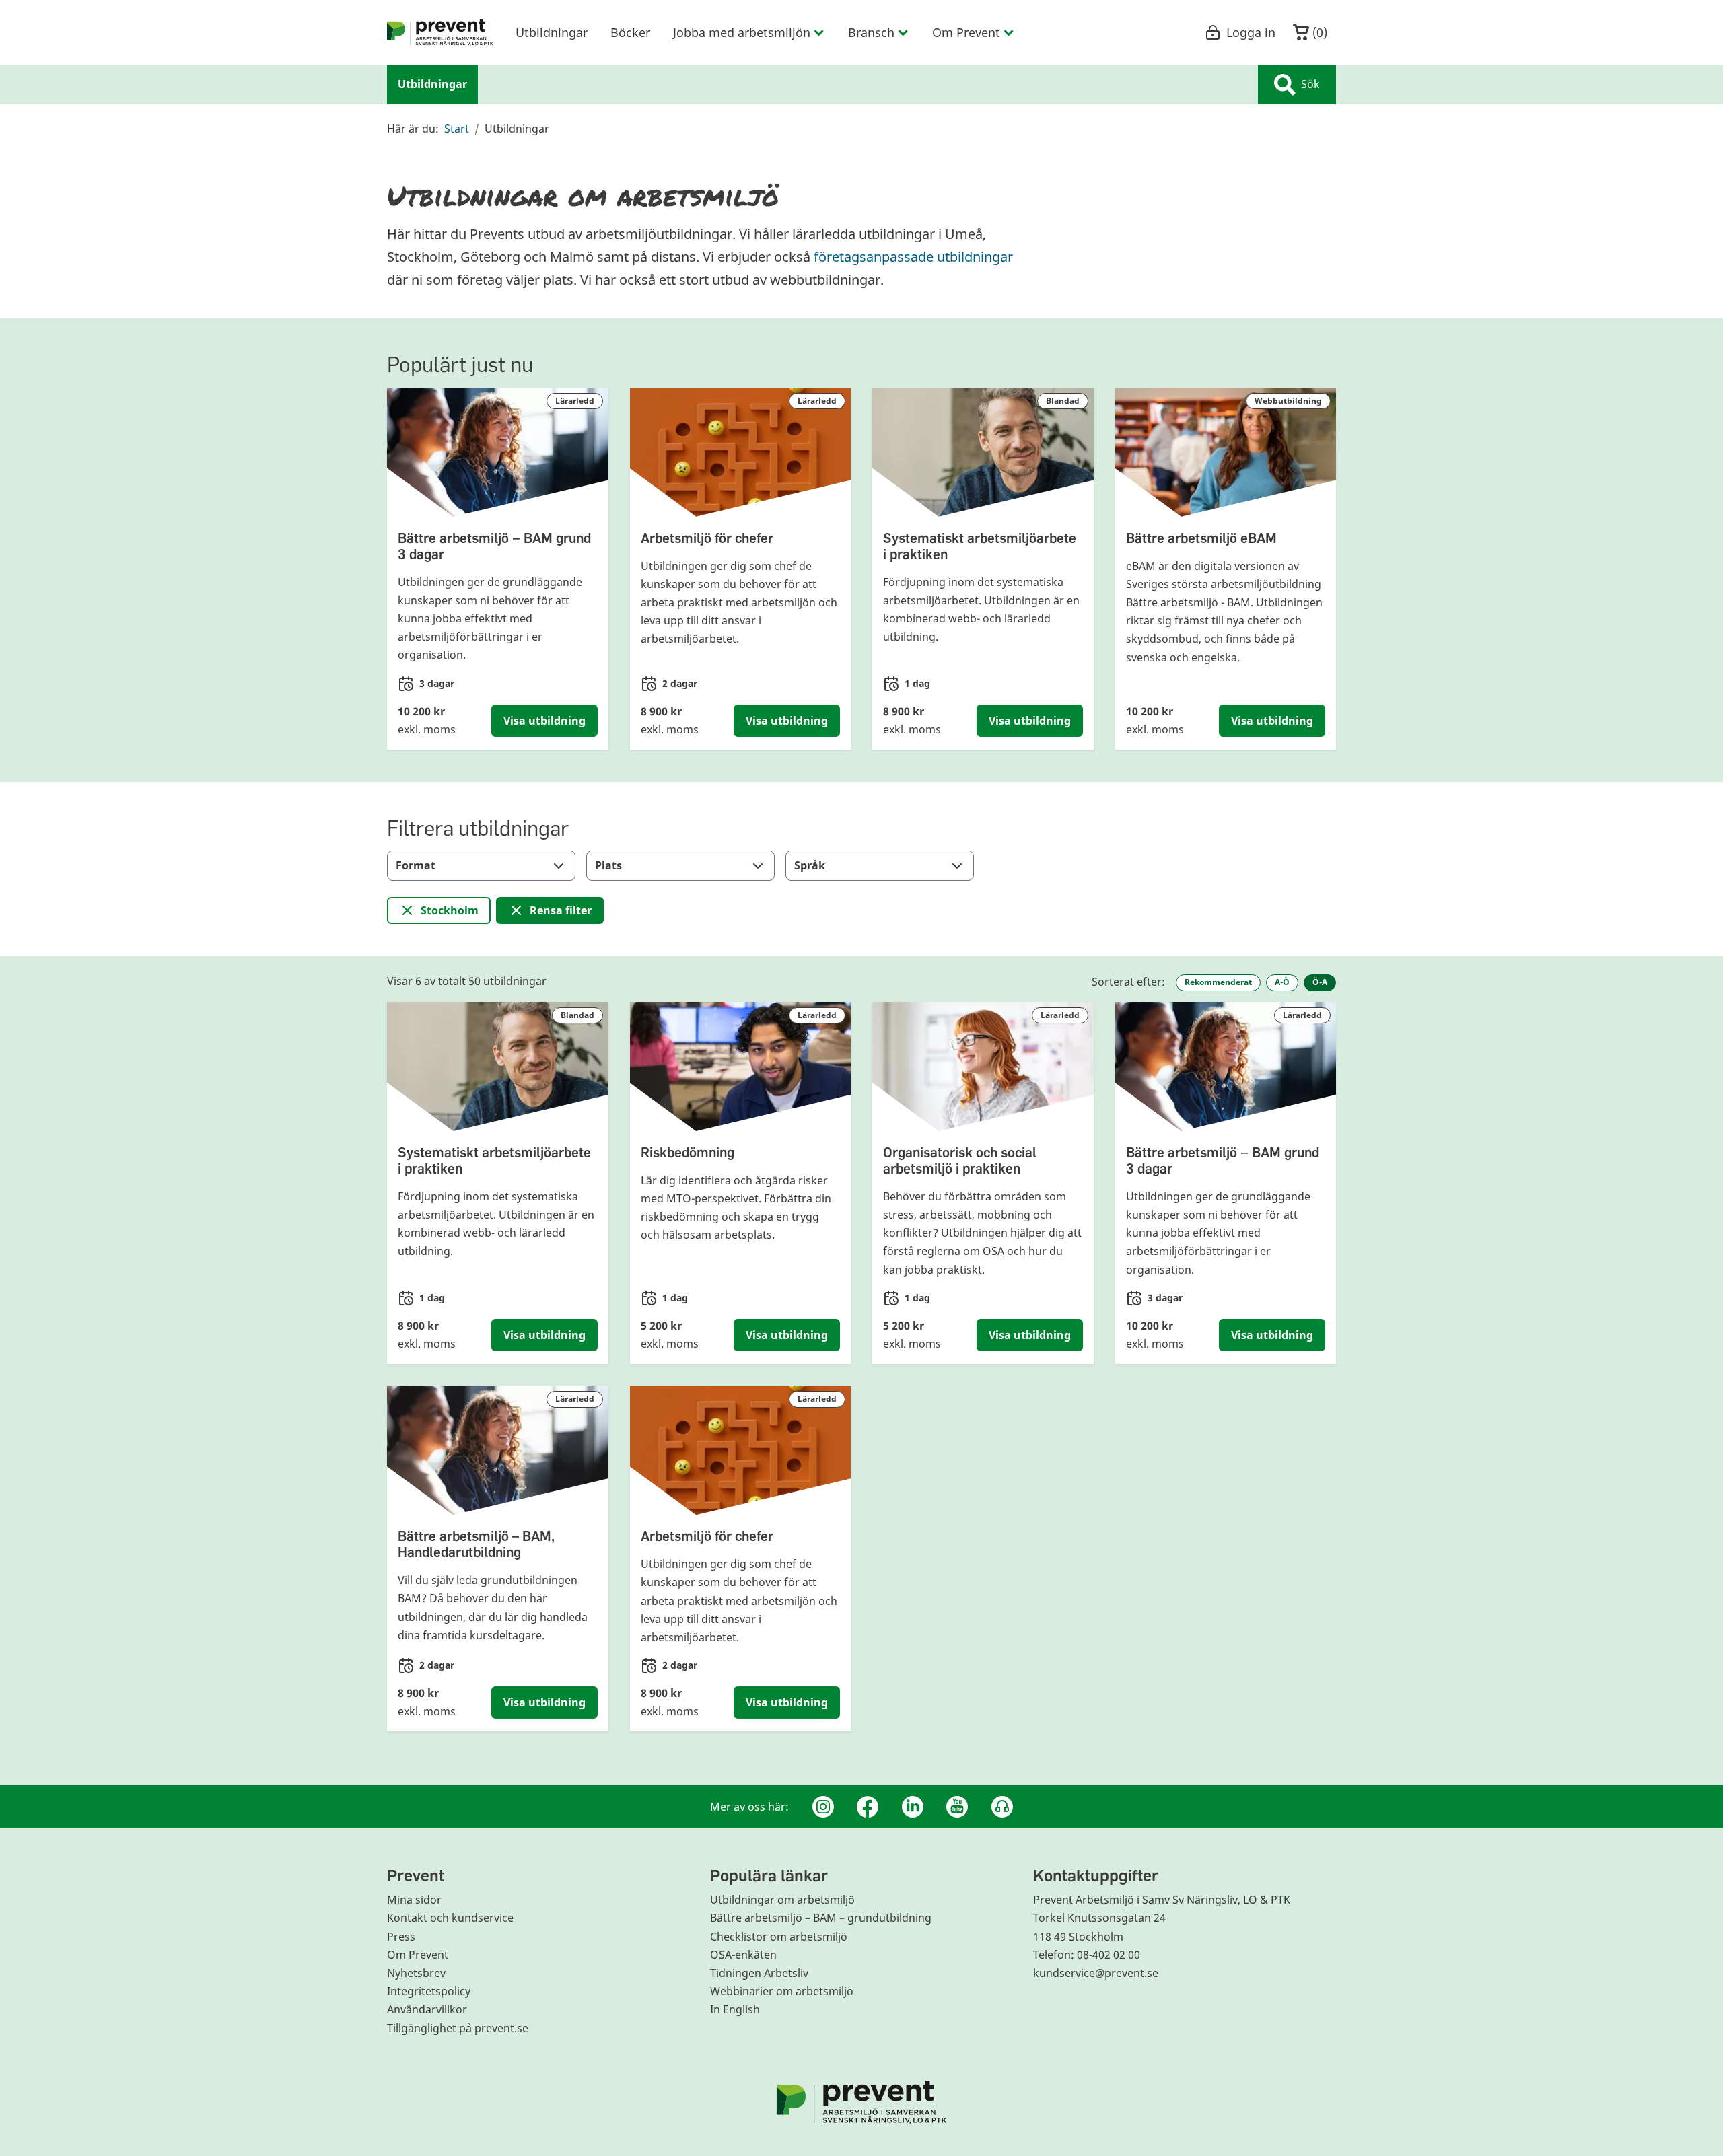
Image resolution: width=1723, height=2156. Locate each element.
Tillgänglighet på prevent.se (458, 2028)
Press (401, 1937)
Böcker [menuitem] (630, 32)
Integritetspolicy (429, 1991)
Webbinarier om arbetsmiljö (782, 1991)
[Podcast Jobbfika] (1002, 1807)
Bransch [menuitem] (871, 32)
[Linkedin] (913, 1807)
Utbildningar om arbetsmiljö (782, 1900)
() (1318, 32)
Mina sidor (414, 1900)
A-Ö (1282, 982)
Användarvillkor (427, 2009)
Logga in (1251, 32)
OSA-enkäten (743, 1955)
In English (735, 2009)
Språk (810, 865)
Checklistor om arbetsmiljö (779, 1937)
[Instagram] (823, 1807)
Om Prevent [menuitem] (966, 32)
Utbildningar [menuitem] (552, 32)
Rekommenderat (1218, 982)
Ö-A (1320, 982)
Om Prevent (418, 1955)
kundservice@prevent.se (1096, 1973)
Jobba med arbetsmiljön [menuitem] (742, 32)
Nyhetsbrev (416, 1973)
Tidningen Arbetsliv (759, 1973)
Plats (608, 865)
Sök (1310, 84)
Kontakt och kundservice (450, 1918)
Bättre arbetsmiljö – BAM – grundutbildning (821, 1918)
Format (416, 865)
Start (457, 129)
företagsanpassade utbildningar (913, 257)
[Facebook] (868, 1807)
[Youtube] (957, 1807)
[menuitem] (440, 32)
